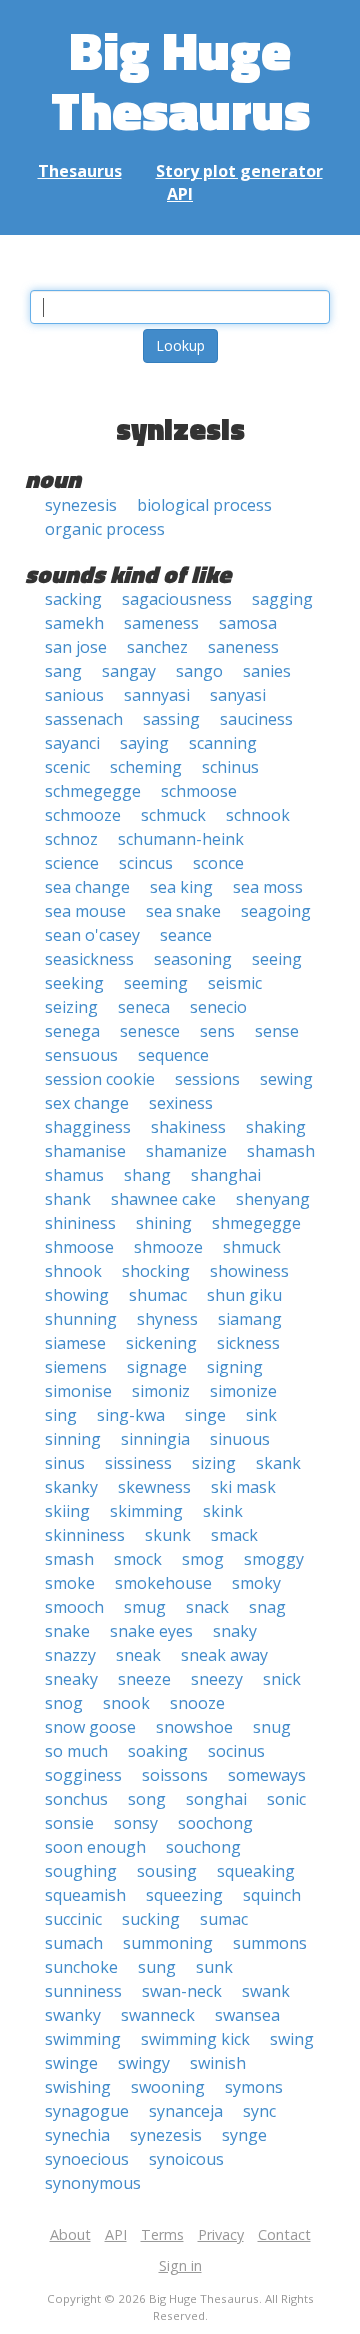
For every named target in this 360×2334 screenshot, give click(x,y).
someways (267, 1775)
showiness (249, 1271)
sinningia (155, 1439)
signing (235, 1367)
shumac (158, 1295)
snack (207, 1607)
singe (205, 1415)
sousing (167, 1871)
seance (186, 935)
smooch (74, 1607)
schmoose (199, 791)
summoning (168, 1943)
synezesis (81, 505)
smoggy (274, 1559)
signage (157, 1367)
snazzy (70, 1655)
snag (267, 1607)
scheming (146, 767)
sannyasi (157, 695)
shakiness (188, 1127)
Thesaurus (80, 171)
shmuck (252, 1247)
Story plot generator (239, 171)
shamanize (186, 1151)
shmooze (168, 1247)
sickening (161, 1343)
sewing (286, 1079)
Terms (162, 2234)
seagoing (276, 911)
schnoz (71, 839)
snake (67, 1631)
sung (157, 1967)
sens (217, 1031)
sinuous (240, 1439)
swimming (83, 2039)
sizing (214, 1463)
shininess (80, 1223)
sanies (267, 671)
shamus (74, 1175)
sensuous (81, 1055)
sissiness (138, 1463)
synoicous (186, 2159)
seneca (144, 1007)
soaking (158, 1751)
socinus (236, 1751)
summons (270, 1943)
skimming (146, 1511)
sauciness (256, 719)
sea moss (268, 887)
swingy (144, 2063)
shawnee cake (163, 1199)
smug (145, 1607)
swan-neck (182, 1991)
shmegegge (256, 1223)
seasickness (89, 959)
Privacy (221, 2234)
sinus (65, 1463)
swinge (71, 2063)
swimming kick (195, 2039)
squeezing (184, 1895)
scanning (223, 743)
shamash (281, 1151)
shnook (73, 1271)
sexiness (181, 1103)
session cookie (100, 1079)
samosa (248, 623)
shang (147, 1175)
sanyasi (238, 695)
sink (261, 1415)
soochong (215, 1823)
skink (223, 1511)
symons (254, 2087)
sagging (282, 599)
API (180, 194)
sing (61, 1415)
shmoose (79, 1247)
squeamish (85, 1895)
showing (77, 1295)
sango (199, 671)
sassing (171, 719)
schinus (230, 767)
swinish (218, 2063)
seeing (277, 959)
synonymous (93, 2183)
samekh (74, 623)
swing (292, 2039)
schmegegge (93, 791)
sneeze (144, 1679)
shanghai (226, 1175)
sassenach (84, 719)
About (70, 2234)
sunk (214, 1967)
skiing (67, 1511)
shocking (156, 1271)
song (147, 1799)
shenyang (273, 1199)
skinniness (85, 1535)
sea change (87, 887)
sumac (224, 1919)
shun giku (244, 1295)
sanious (74, 695)
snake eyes (151, 1631)
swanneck (158, 2015)
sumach (74, 1943)
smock (138, 1559)
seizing (71, 1007)
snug (272, 1727)
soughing (81, 1871)
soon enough (95, 1847)
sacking (73, 599)
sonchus (76, 1799)
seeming (156, 983)
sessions (207, 1079)
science (72, 863)
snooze (197, 1703)
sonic (286, 1799)
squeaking (256, 1871)
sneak (138, 1655)
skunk (168, 1535)
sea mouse (85, 911)
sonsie (69, 1823)
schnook (258, 815)
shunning (81, 1319)
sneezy (217, 1679)
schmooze (83, 815)
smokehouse (163, 1583)
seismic (235, 983)
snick (282, 1679)
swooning (168, 2087)
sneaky (71, 1679)
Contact (284, 2234)
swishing (78, 2087)
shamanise (85, 1151)
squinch (272, 1895)
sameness (161, 623)
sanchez (157, 647)
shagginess (88, 1127)
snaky (235, 1631)
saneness (243, 647)
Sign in (180, 2265)
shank (68, 1199)
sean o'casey (92, 935)
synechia (77, 2135)
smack (234, 1535)
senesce (150, 1031)
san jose (76, 647)
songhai (216, 1799)
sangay (129, 671)
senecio (218, 1007)
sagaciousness (177, 599)
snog (64, 1703)
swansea (247, 2015)
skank (278, 1463)
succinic (73, 1919)
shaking (276, 1127)
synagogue (87, 2111)
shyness (167, 1319)
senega (72, 1031)
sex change (87, 1103)
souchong (203, 1847)
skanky (71, 1487)
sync (259, 2111)
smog (203, 1559)
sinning (73, 1439)
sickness (248, 1343)
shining (164, 1223)
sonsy (136, 1823)
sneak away (224, 1655)
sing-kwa (131, 1415)
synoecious (87, 2159)
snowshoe (194, 1727)
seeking (74, 983)
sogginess (83, 1775)
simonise (78, 1391)
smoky (256, 1583)
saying (144, 743)
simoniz (161, 1391)
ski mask (243, 1487)
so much (76, 1751)
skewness (154, 1487)
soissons (175, 1775)
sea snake (183, 911)
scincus (146, 863)
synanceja (186, 2111)
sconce (218, 863)
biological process (204, 505)
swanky (73, 2015)
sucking (151, 1919)
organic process (105, 529)
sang (63, 671)
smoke (70, 1583)
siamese (75, 1343)
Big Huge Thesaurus (180, 79)
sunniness (83, 1991)
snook (126, 1703)
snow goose (90, 1727)
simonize (243, 1391)
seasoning (193, 959)
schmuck (173, 815)
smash (69, 1559)
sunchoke (81, 1967)
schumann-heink (181, 839)
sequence (173, 1055)
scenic (67, 767)
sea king (181, 887)
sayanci (72, 743)
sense (277, 1031)
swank (266, 1991)
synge (244, 2135)
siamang (250, 1319)
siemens (76, 1367)
